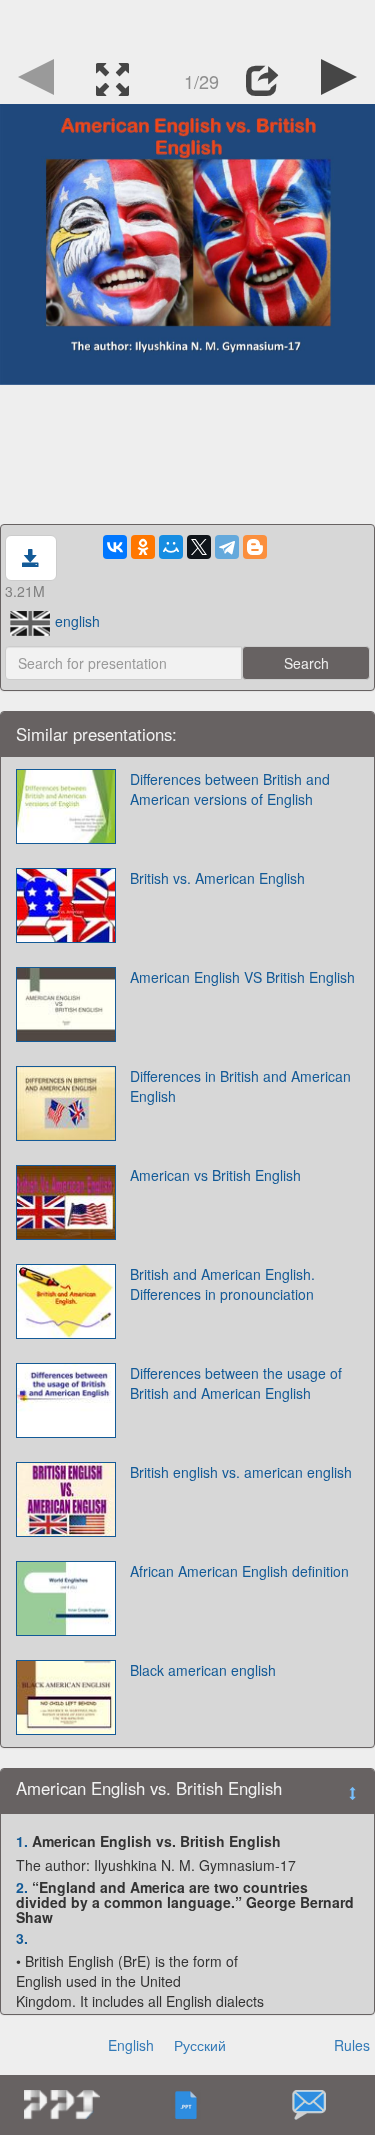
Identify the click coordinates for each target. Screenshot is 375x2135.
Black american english (203, 1670)
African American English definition (239, 1571)
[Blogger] (255, 547)
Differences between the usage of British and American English (236, 1383)
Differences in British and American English (240, 1086)
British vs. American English (217, 878)
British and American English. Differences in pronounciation (222, 1284)
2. (22, 1887)
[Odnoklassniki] (143, 547)
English (131, 2045)
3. (22, 1938)
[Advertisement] (188, 25)
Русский (200, 2045)
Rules (352, 2045)
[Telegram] (227, 547)
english (77, 621)
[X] (199, 547)
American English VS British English (242, 977)
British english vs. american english (241, 1472)
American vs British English (215, 1175)
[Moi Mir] (171, 547)
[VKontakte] (115, 547)
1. (22, 1841)
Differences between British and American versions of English (230, 789)
